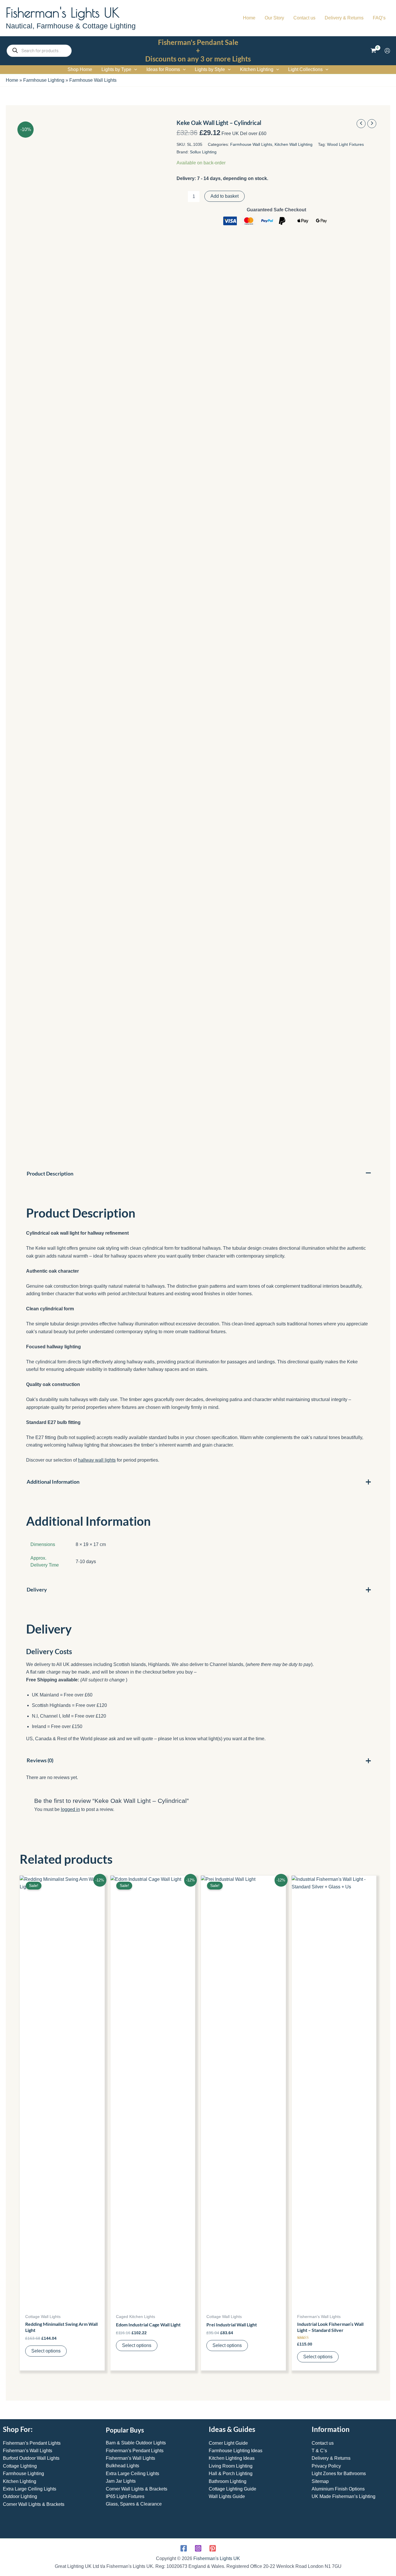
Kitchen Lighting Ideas (232, 2458)
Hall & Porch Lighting (231, 2474)
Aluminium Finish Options (338, 2489)
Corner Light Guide (228, 2443)
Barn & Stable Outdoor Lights (136, 2443)
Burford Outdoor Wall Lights (31, 2458)
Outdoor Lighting (20, 2496)
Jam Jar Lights (121, 2481)
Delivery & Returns (331, 2458)
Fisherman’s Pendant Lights (32, 2443)
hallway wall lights (97, 1460)
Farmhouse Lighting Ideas (236, 2451)
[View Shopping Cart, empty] (373, 51)
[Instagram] (198, 2548)
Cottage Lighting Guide (232, 2489)
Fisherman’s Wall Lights (28, 2451)
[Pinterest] (213, 2548)
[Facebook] (184, 2548)
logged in (70, 1809)
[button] (134, 70)
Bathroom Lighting (228, 2481)
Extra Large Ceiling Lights (30, 2489)
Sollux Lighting (203, 152)
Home (12, 80)
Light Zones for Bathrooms (339, 2474)
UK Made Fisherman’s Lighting (344, 2496)
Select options (46, 2351)
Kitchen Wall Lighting (294, 144)
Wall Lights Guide (227, 2496)
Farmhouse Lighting (44, 80)
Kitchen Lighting (20, 2481)
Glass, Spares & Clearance (134, 2504)
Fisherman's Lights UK (63, 12)
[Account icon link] (387, 51)
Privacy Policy (326, 2466)
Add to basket (225, 196)
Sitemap (320, 2481)
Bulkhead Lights (122, 2466)
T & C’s (319, 2451)
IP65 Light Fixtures (125, 2496)
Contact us (323, 2443)
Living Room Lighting (231, 2466)
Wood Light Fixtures (345, 144)
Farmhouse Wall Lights (93, 80)
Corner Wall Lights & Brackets (34, 2504)
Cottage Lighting (20, 2466)
